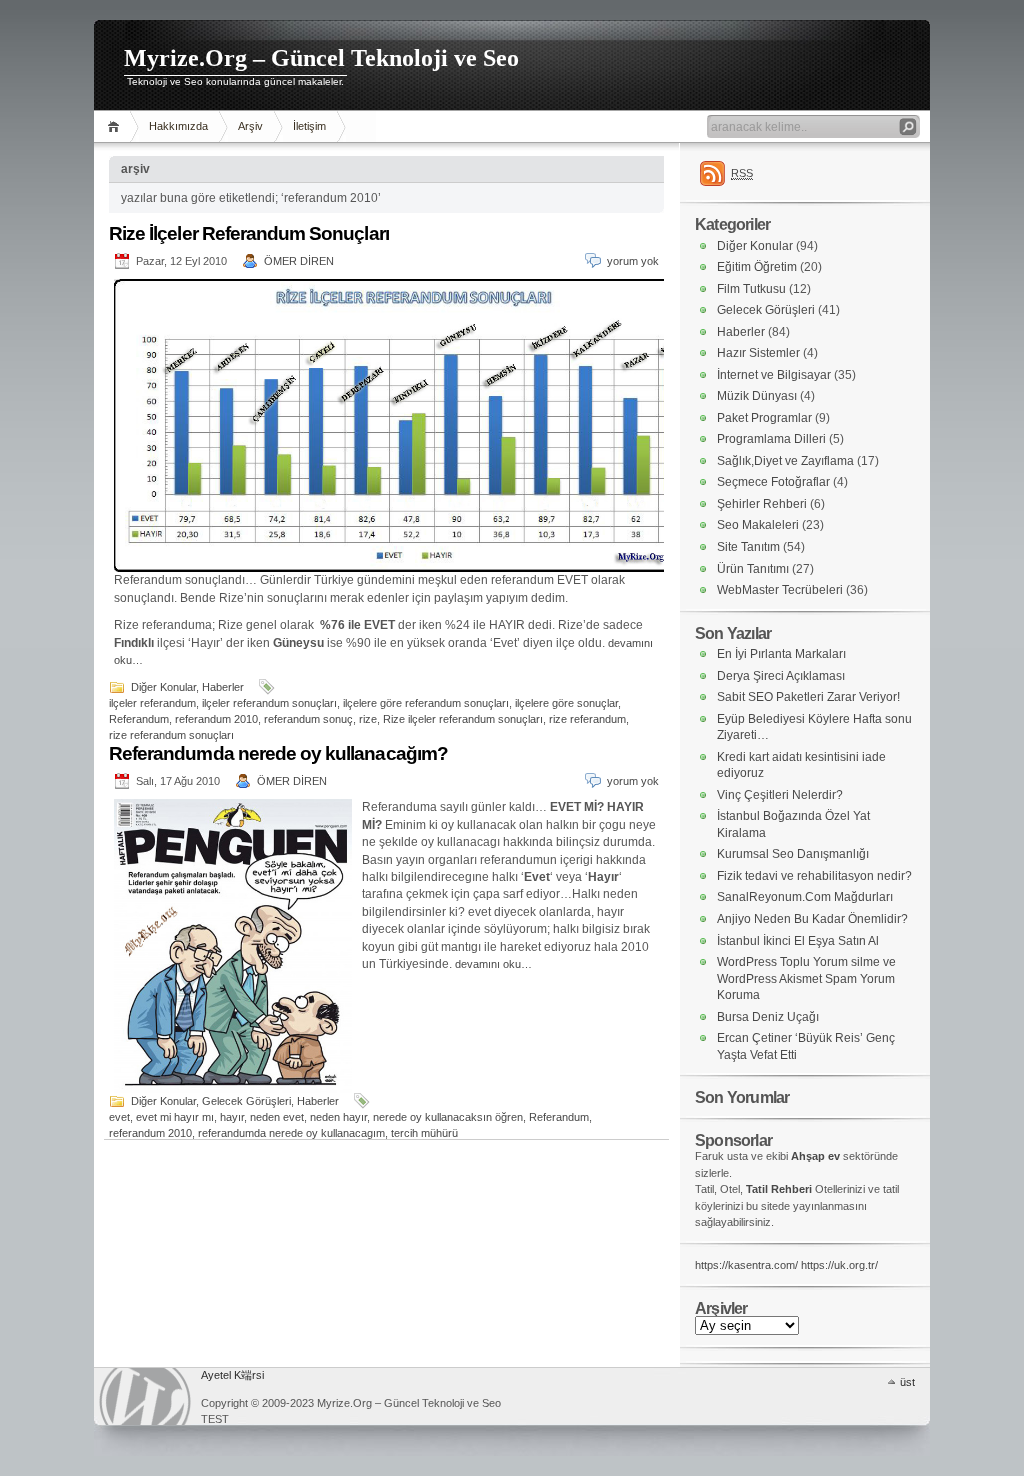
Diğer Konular (163, 687)
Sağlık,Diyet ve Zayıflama (785, 461)
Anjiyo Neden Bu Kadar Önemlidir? (812, 919)
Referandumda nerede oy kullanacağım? (278, 753)
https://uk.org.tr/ (839, 1265)
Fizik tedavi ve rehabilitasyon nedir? (814, 876)
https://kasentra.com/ (746, 1265)
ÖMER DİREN (299, 261)
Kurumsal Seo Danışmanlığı (793, 854)
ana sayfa (116, 126)
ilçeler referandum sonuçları (269, 703)
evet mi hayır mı (175, 1117)
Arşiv (250, 126)
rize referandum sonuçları (171, 735)
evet (119, 1117)
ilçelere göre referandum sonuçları (426, 703)
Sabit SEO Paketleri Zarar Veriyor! (808, 697)
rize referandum (587, 719)
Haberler (223, 687)
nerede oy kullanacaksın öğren (448, 1117)
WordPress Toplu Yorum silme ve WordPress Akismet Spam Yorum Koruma (806, 978)
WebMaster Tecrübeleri (780, 590)
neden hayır (338, 1117)
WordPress (145, 1396)
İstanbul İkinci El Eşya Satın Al (798, 941)
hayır (232, 1117)
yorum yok (633, 261)
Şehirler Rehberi (762, 504)
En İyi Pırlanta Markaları (781, 654)
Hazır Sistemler (758, 353)
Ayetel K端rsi (232, 1375)
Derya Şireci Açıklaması (781, 676)
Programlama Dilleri (771, 439)
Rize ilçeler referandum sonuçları (463, 719)
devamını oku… (493, 964)
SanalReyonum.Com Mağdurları (805, 897)
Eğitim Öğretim (757, 267)
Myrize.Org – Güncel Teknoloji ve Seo (321, 58)
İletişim (309, 126)
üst (907, 1382)
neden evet (277, 1117)
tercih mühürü (424, 1133)
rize (368, 719)
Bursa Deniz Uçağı (768, 1017)
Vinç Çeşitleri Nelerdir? (780, 795)
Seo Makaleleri (758, 525)
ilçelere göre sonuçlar (566, 703)
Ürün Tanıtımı (753, 569)
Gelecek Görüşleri (246, 1101)
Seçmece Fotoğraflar (773, 482)
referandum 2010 (216, 719)
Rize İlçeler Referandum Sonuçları (249, 233)
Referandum (139, 719)
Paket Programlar (764, 418)
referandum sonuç (308, 719)
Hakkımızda (178, 126)
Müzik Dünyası (757, 396)
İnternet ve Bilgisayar (774, 375)
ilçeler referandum (152, 703)
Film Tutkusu (751, 289)
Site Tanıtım (748, 547)
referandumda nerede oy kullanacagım (291, 1133)
